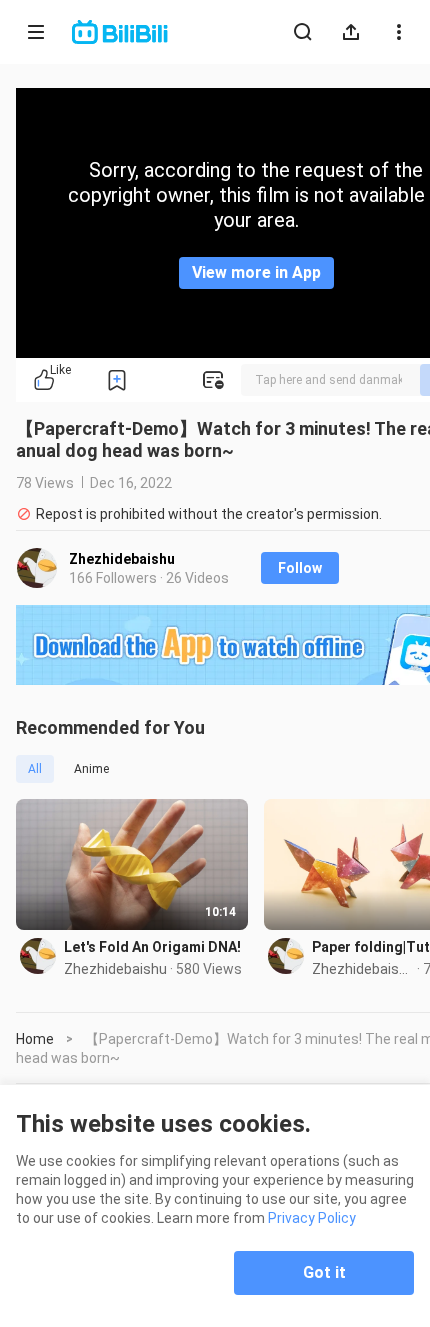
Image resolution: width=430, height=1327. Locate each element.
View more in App (256, 272)
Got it (324, 1272)
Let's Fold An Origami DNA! (152, 947)
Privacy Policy (312, 1218)
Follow (300, 568)
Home (35, 1039)
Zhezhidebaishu (122, 559)
